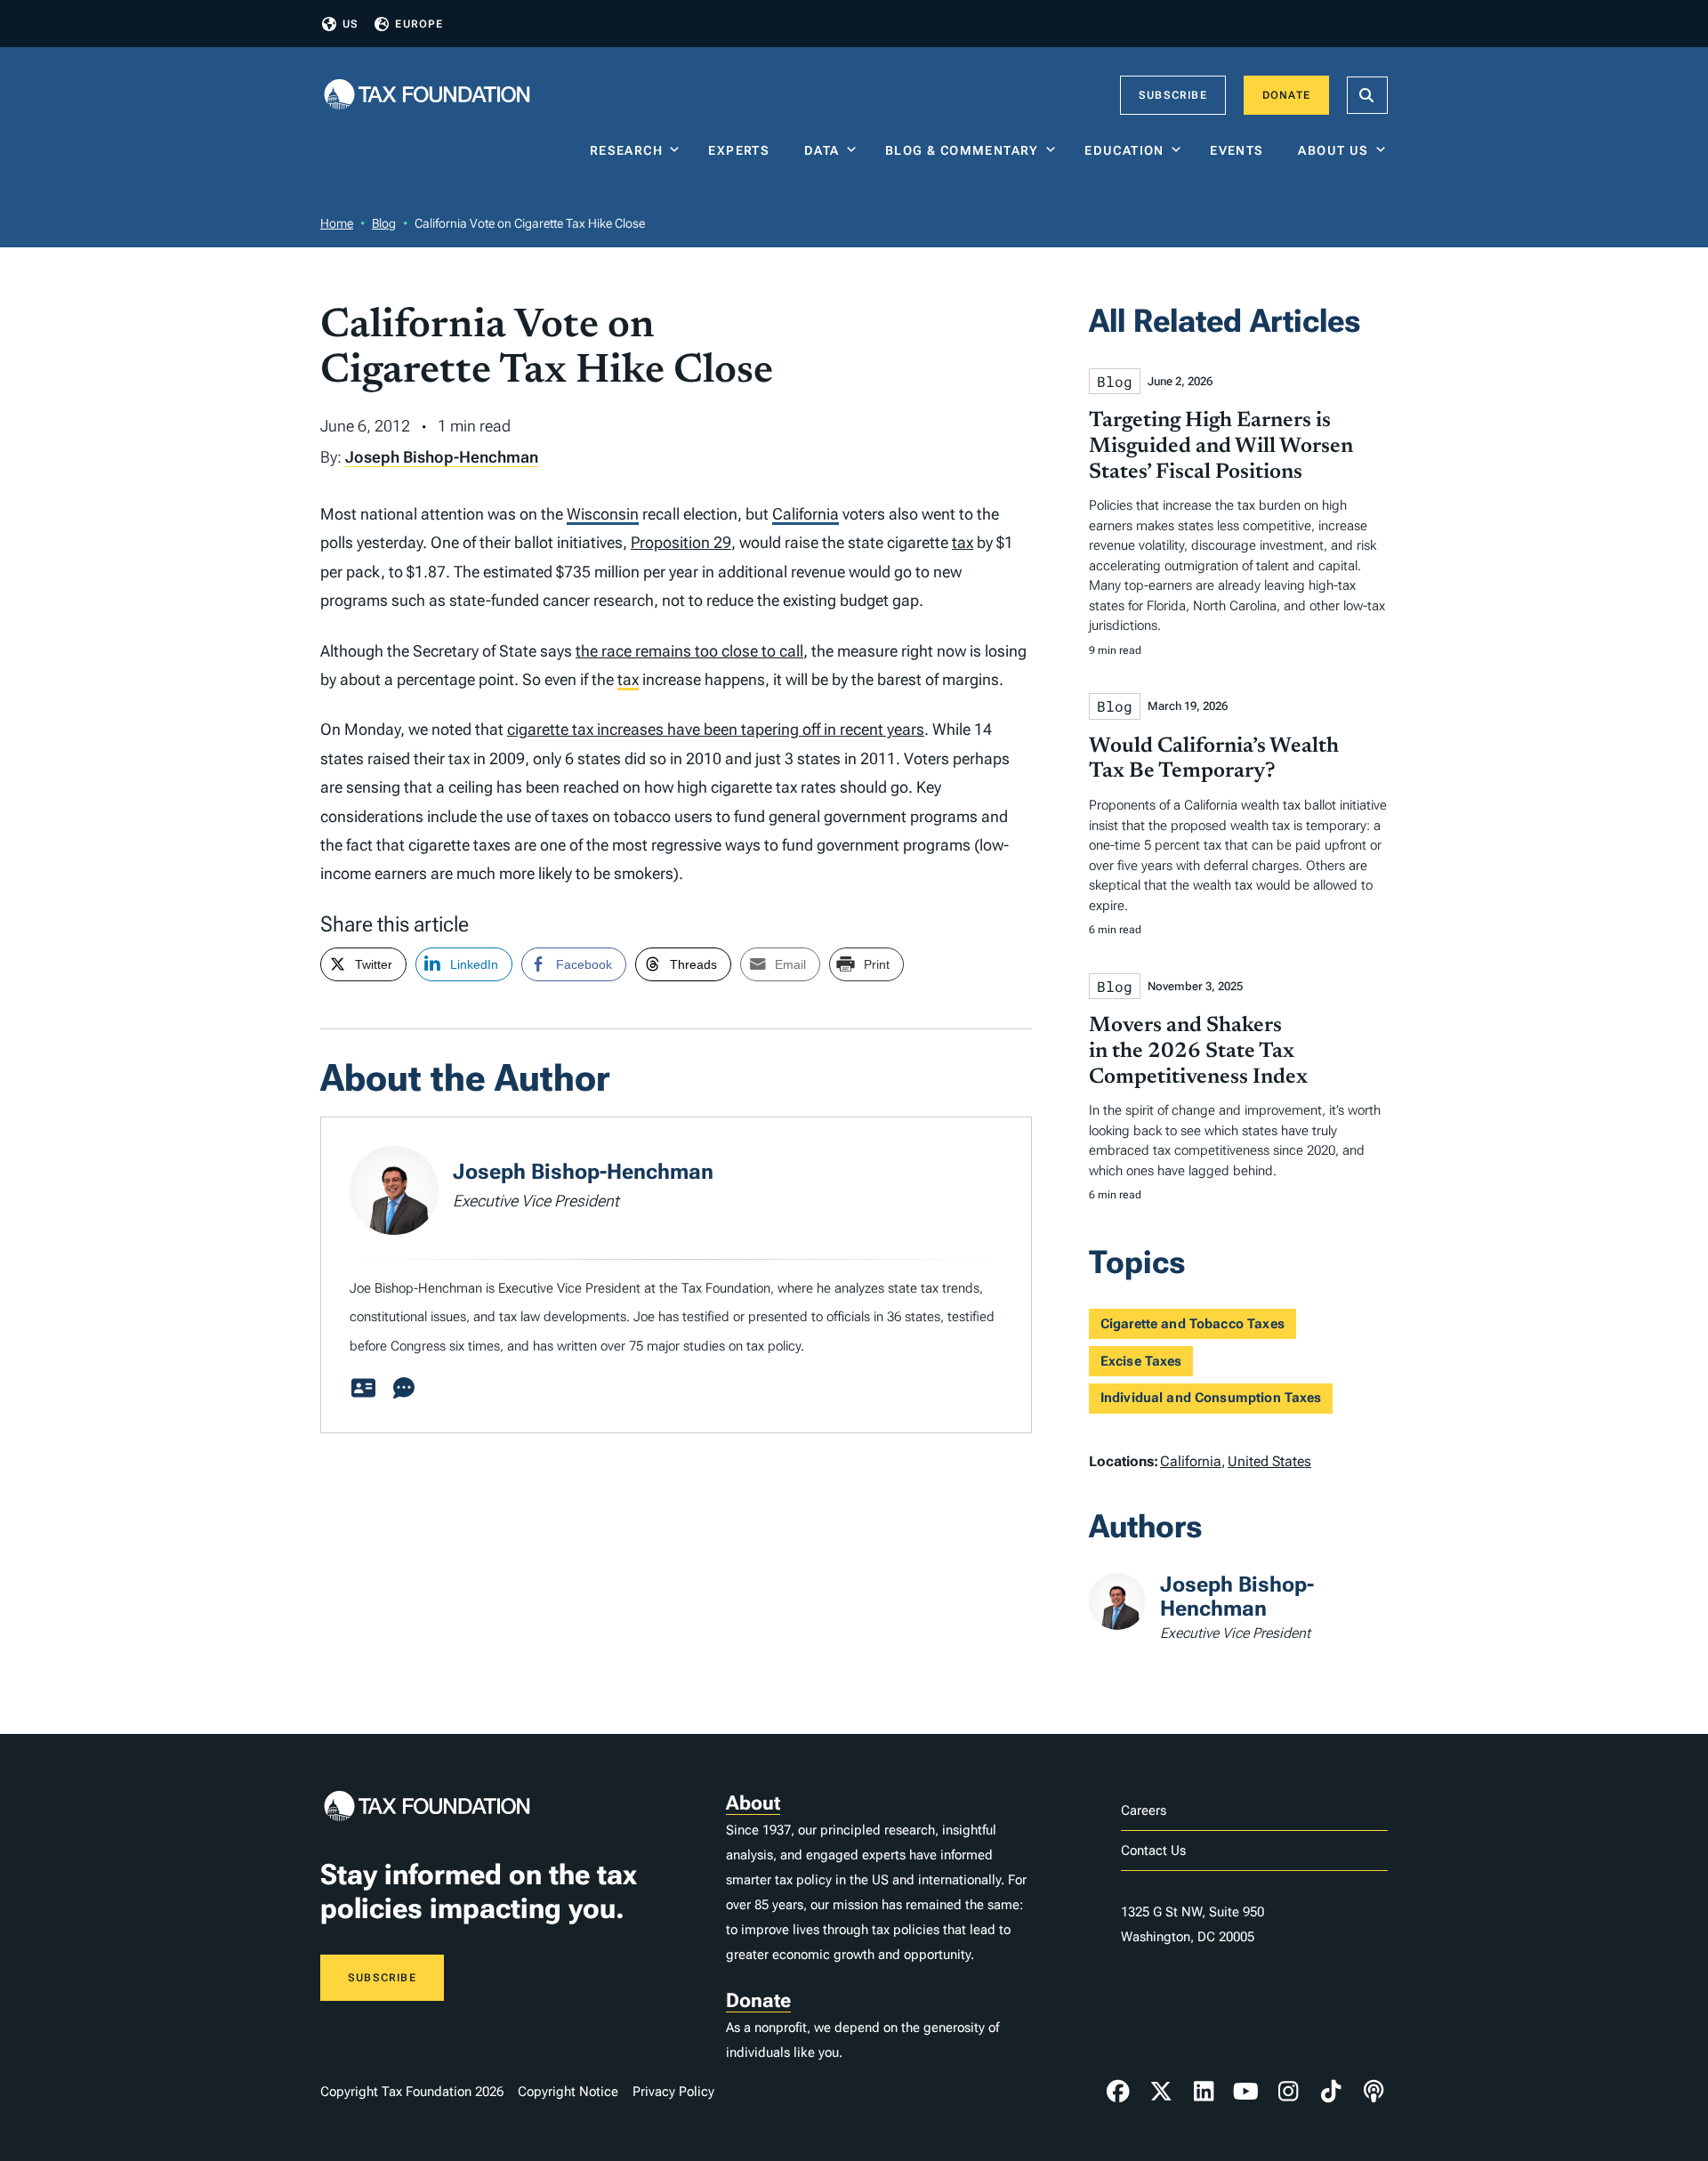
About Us (1333, 150)
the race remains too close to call (689, 651)
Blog (384, 223)
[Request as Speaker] (404, 1389)
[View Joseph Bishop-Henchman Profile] (363, 1389)
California (806, 514)
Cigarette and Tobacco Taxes (1192, 1324)
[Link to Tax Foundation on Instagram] (1288, 2092)
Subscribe (1173, 95)
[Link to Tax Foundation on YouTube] (1246, 2092)
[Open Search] (1367, 95)
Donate (1286, 95)
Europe (419, 24)
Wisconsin (603, 514)
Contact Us (1153, 1851)
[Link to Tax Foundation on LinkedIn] (1204, 2092)
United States (1269, 1461)
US (350, 24)
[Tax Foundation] (427, 96)
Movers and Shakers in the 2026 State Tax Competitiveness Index (1198, 1052)
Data (822, 150)
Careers (1144, 1810)
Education (1124, 150)
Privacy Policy (673, 2092)
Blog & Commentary (962, 150)
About (753, 1803)
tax (963, 542)
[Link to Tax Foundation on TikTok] (1331, 2092)
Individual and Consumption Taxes (1211, 1398)
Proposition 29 (681, 542)
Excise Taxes (1141, 1361)
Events (1241, 150)
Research (626, 150)
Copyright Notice (568, 2092)
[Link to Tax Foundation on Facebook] (1118, 2092)
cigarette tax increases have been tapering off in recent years (716, 729)
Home (337, 223)
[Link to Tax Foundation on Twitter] (1161, 2092)
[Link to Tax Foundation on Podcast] (1374, 2092)
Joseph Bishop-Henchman (442, 457)
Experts (743, 150)
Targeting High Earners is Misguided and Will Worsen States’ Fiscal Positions (1221, 447)
